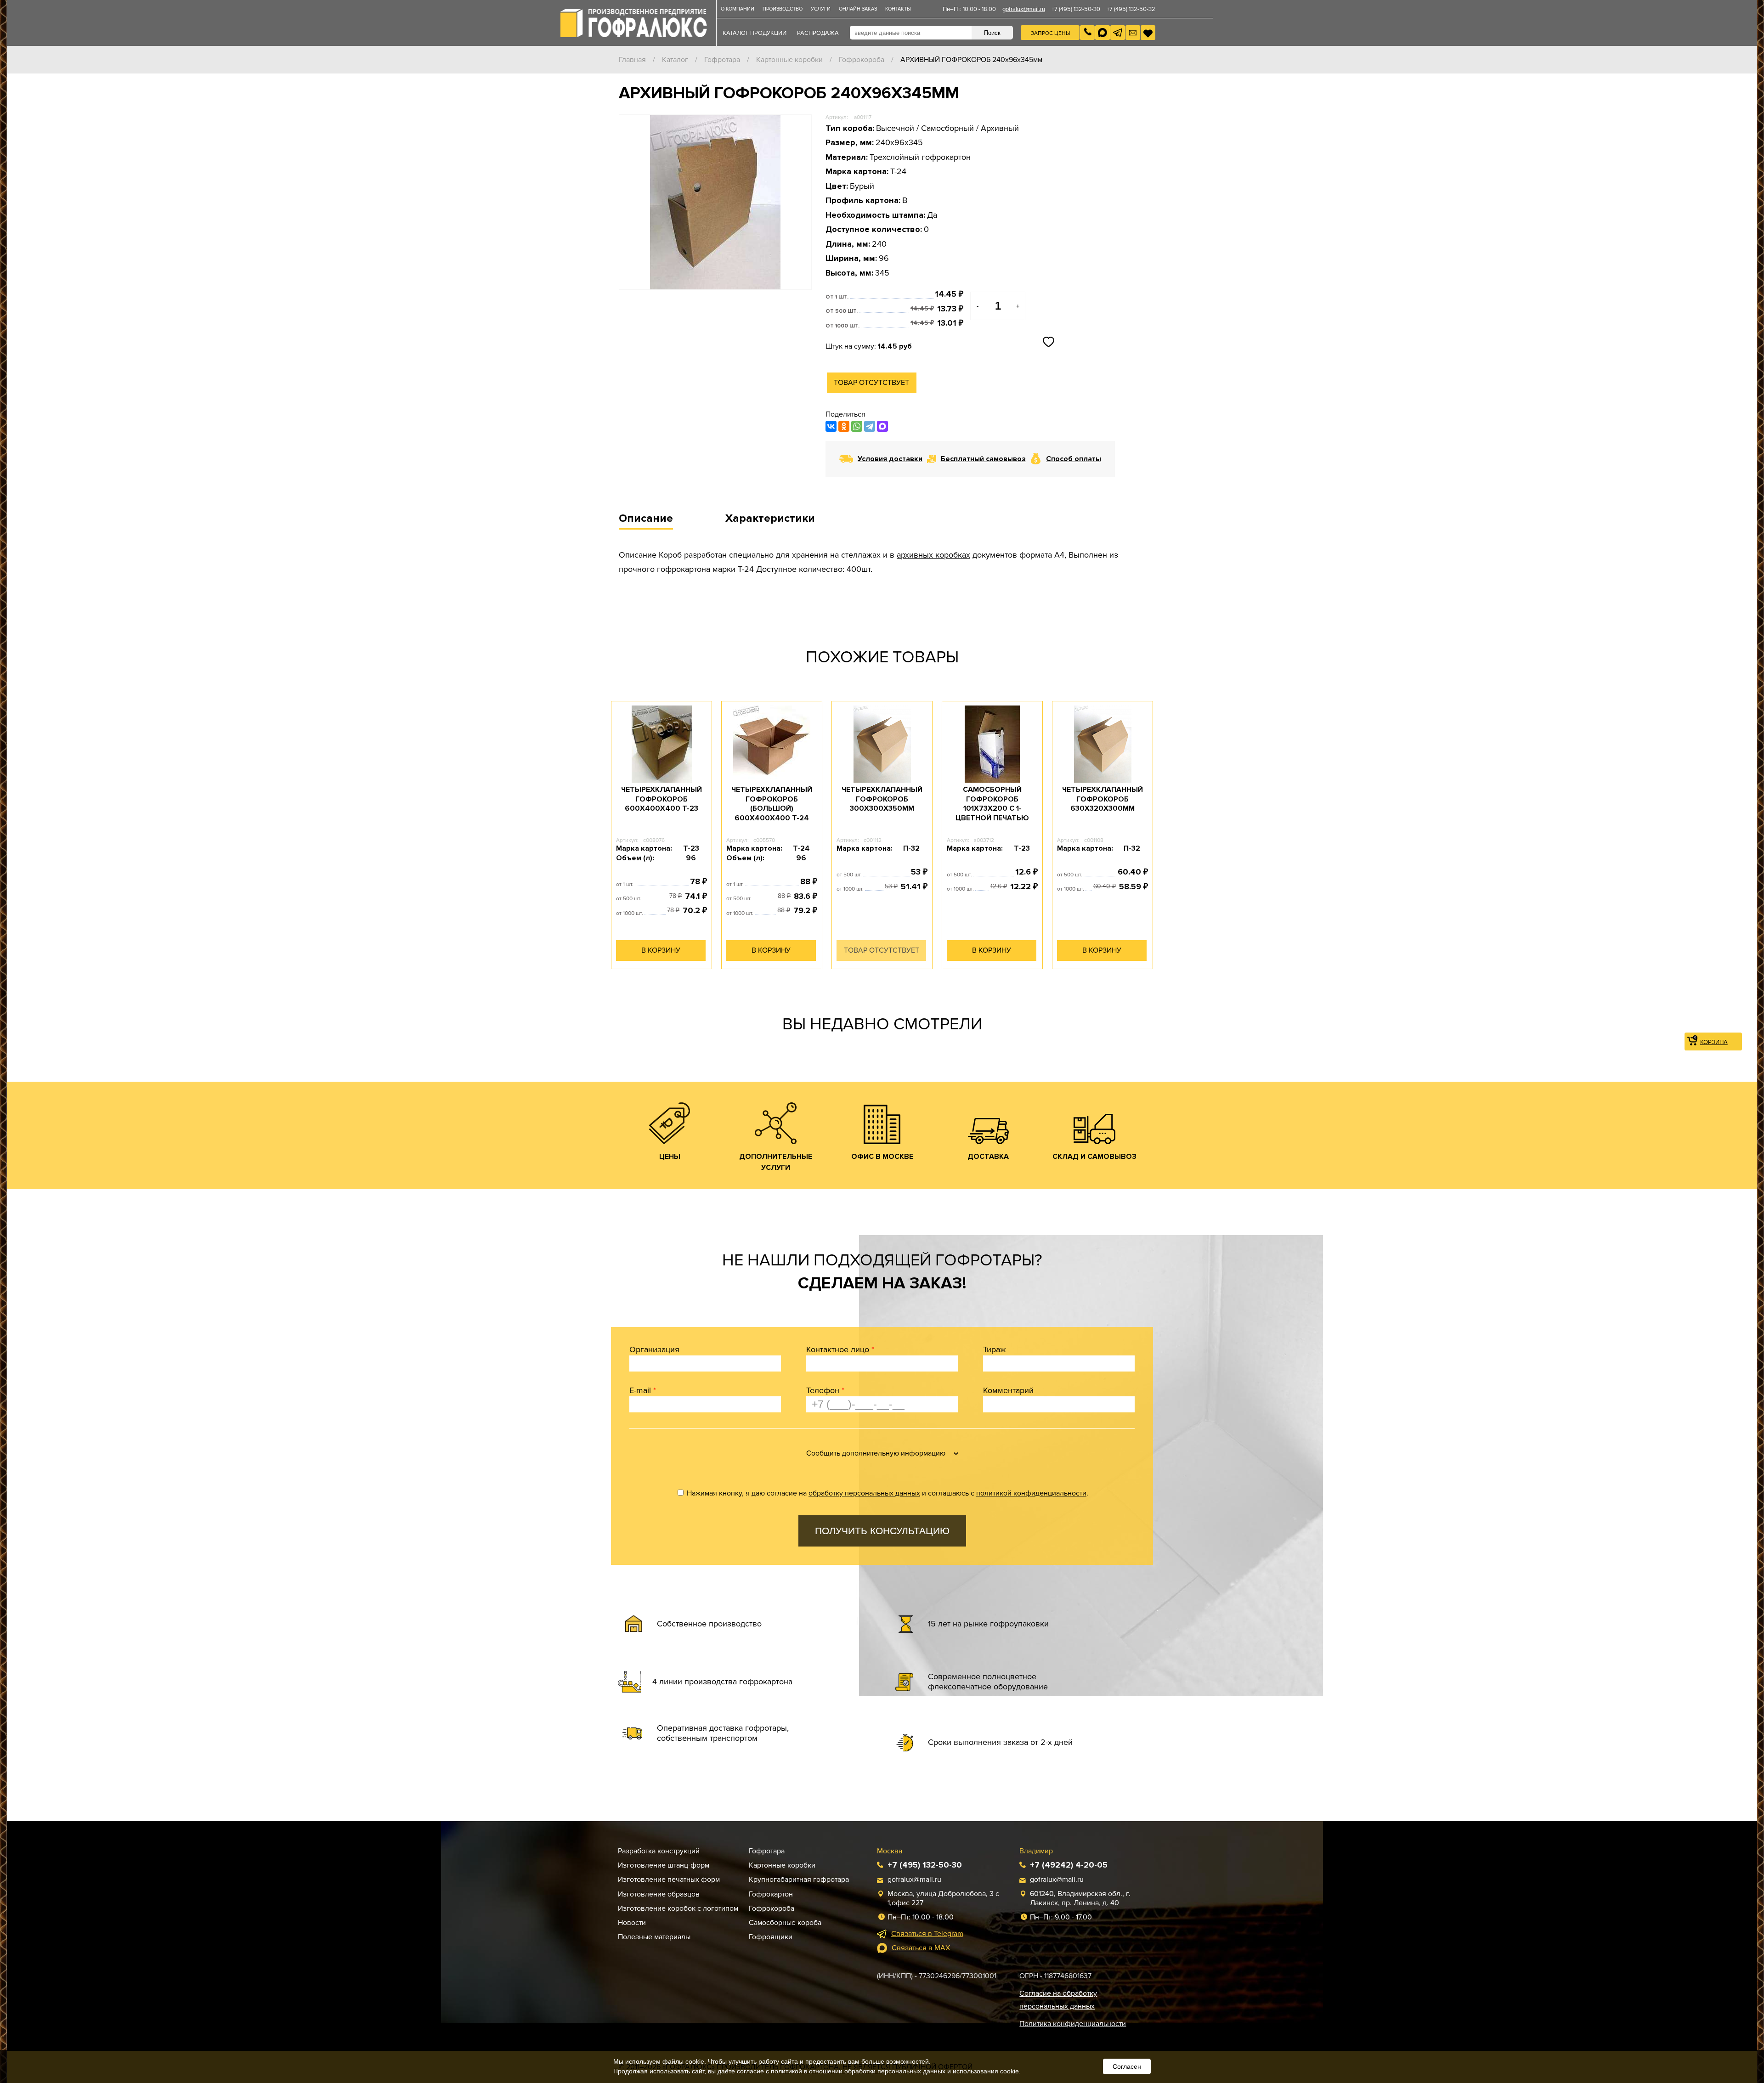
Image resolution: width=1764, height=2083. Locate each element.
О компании (738, 9)
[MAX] (882, 426)
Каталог (675, 60)
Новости (632, 1923)
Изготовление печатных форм (669, 1880)
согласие (750, 2071)
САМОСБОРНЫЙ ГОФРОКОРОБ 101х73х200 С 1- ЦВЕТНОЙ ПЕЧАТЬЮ (992, 804)
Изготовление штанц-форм (664, 1865)
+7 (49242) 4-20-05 (1069, 1865)
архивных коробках (933, 555)
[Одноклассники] (844, 426)
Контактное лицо (840, 1349)
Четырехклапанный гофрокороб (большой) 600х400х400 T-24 (772, 804)
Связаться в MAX (921, 1948)
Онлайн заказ (858, 9)
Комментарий (1008, 1390)
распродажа (818, 33)
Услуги (821, 9)
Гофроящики (771, 1937)
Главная (632, 60)
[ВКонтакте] (831, 426)
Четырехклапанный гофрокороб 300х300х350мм (882, 799)
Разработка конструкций (659, 1851)
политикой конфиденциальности (1031, 1493)
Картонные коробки (789, 60)
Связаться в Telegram (927, 1934)
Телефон (825, 1390)
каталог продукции (755, 33)
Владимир (1036, 1851)
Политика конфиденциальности (1073, 2024)
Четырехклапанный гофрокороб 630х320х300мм (1102, 799)
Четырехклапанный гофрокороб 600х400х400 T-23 (661, 799)
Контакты (898, 9)
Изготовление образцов (659, 1894)
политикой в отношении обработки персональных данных (858, 2071)
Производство (783, 9)
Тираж (995, 1349)
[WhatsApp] (857, 426)
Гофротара (722, 60)
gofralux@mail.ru (1024, 9)
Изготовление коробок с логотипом (678, 1908)
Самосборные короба (785, 1923)
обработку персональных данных (864, 1493)
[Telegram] (870, 426)
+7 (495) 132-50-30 (1076, 9)
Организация (654, 1349)
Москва (890, 1851)
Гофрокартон (771, 1894)
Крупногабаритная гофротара (799, 1880)
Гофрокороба (862, 60)
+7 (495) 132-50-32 (1131, 9)
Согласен (1127, 2066)
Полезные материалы (654, 1937)
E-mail (643, 1390)
